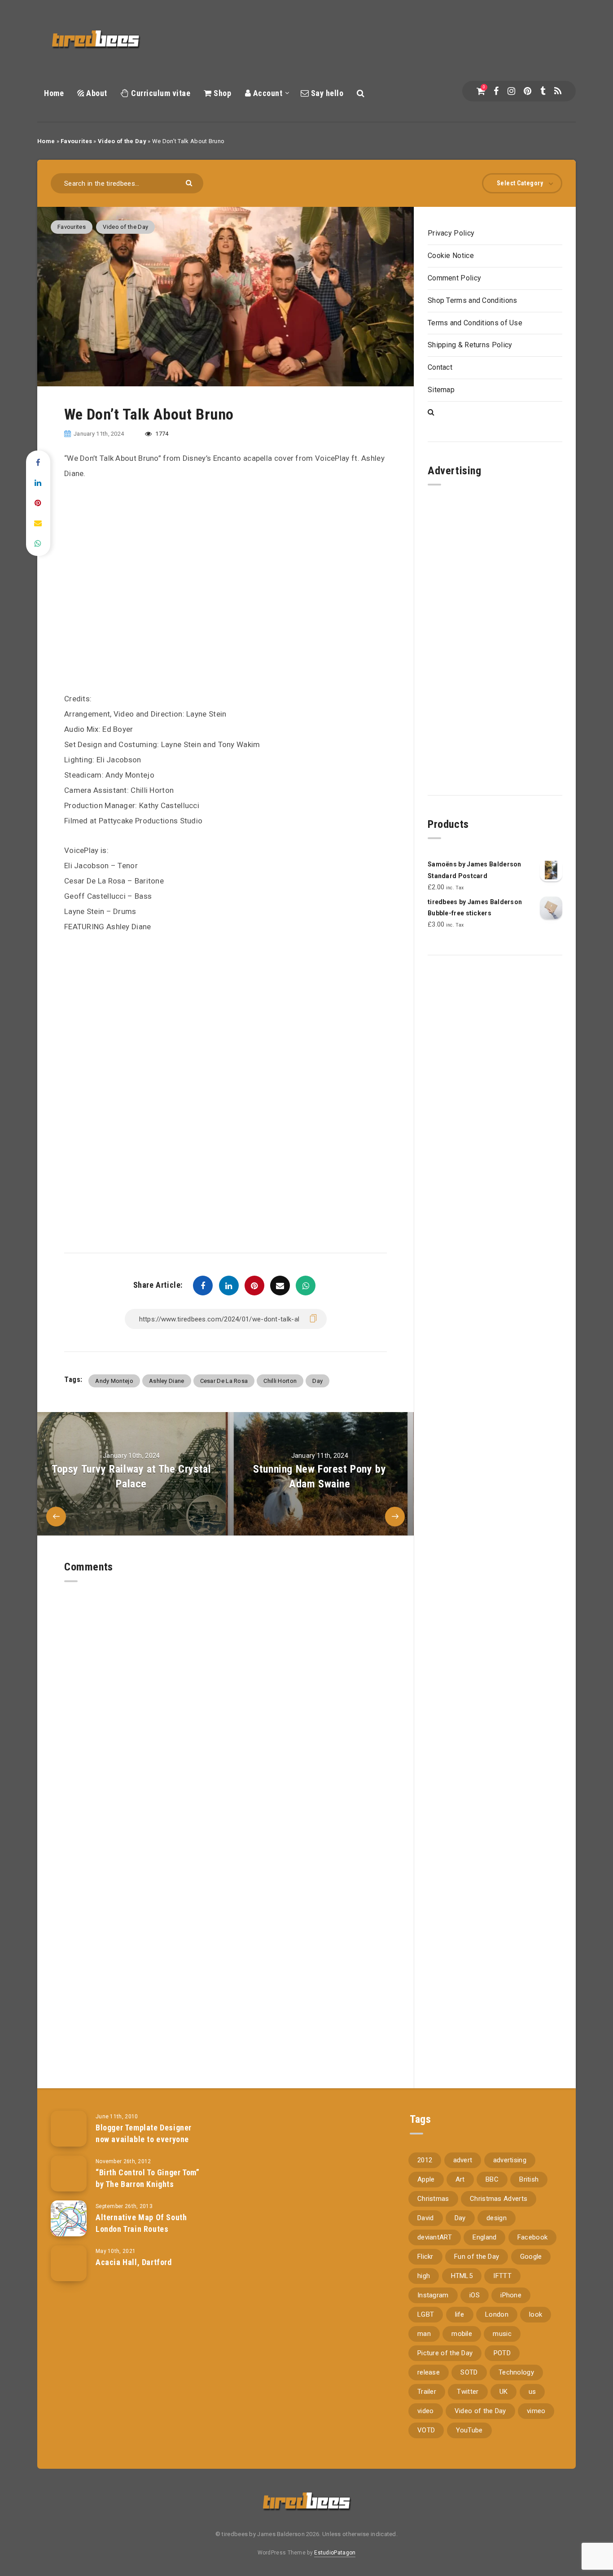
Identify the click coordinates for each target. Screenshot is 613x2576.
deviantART (435, 2237)
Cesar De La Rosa (224, 1381)
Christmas (433, 2199)
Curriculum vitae (160, 93)
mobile (462, 2334)
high (424, 2276)
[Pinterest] (528, 91)
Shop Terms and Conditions (473, 300)
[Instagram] (511, 91)
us (532, 2392)
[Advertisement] (225, 1010)
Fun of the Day (477, 2257)
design (497, 2218)
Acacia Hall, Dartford (134, 2262)
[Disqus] (225, 1694)
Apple (426, 2179)
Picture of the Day (445, 2353)
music (502, 2334)
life (460, 2314)
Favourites (76, 141)
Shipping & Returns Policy (470, 345)
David (426, 2218)
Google (531, 2257)
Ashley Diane (167, 1381)
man (424, 2334)
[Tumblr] (543, 91)
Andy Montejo (114, 1381)
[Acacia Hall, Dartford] (69, 2263)
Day (317, 1381)
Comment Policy (454, 278)
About (96, 93)
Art (460, 2179)
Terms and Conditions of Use (475, 323)
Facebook (532, 2237)
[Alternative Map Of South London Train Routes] (69, 2218)
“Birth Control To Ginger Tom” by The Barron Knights (147, 2178)
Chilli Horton (280, 1381)
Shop (221, 93)
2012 (425, 2160)
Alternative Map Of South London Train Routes (141, 2223)
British (529, 2179)
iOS (475, 2295)
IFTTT (502, 2276)
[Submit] (190, 182)
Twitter (468, 2392)
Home (54, 93)
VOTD (426, 2430)
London (497, 2314)
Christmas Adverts (499, 2199)
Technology (516, 2372)
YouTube (469, 2430)
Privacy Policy (451, 233)
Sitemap (441, 390)
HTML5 (462, 2276)
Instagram (433, 2295)
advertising (510, 2160)
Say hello (326, 93)
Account (267, 93)
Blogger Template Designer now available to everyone (144, 2133)
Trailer (427, 2392)
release (429, 2372)
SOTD (469, 2372)
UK (504, 2392)
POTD (502, 2353)
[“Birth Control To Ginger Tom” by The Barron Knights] (69, 2174)
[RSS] (558, 91)
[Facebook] (496, 91)
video (426, 2411)
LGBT (426, 2314)
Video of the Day (122, 141)
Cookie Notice (451, 256)
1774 (161, 434)
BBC (492, 2179)
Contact (440, 367)
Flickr (425, 2257)
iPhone (511, 2295)
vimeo (536, 2411)
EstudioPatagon (335, 2553)
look (536, 2314)
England (484, 2237)
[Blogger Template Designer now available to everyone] (69, 2129)
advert (463, 2160)
